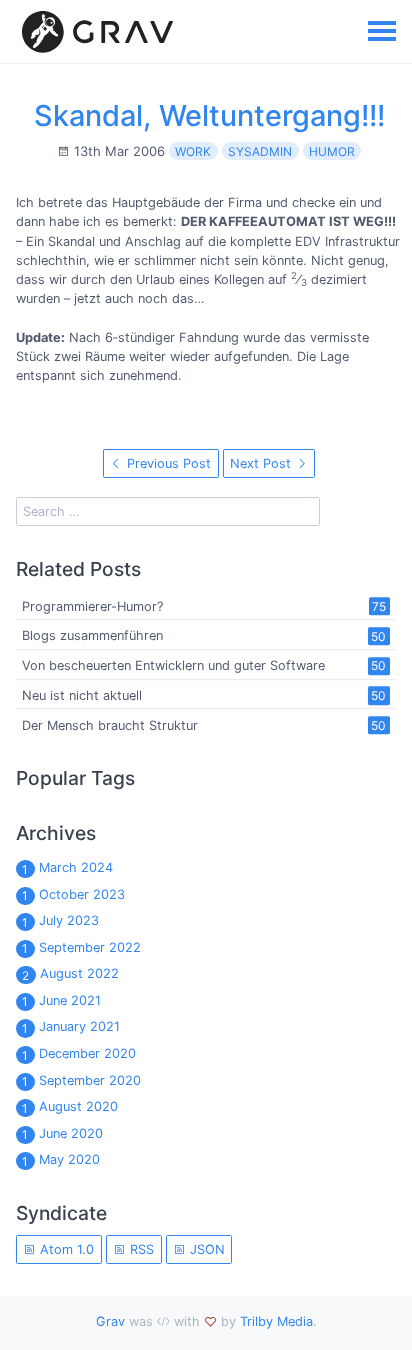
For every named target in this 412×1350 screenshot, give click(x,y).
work (193, 151)
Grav (110, 1321)
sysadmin (260, 151)
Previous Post (167, 463)
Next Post (262, 463)
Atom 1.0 (65, 1249)
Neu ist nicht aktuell (82, 695)
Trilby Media (276, 1321)
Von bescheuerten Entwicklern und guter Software (173, 665)
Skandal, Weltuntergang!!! (209, 115)
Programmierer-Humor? (92, 606)
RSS (140, 1249)
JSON (205, 1249)
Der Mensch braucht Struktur (110, 725)
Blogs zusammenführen (92, 636)
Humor (332, 151)
